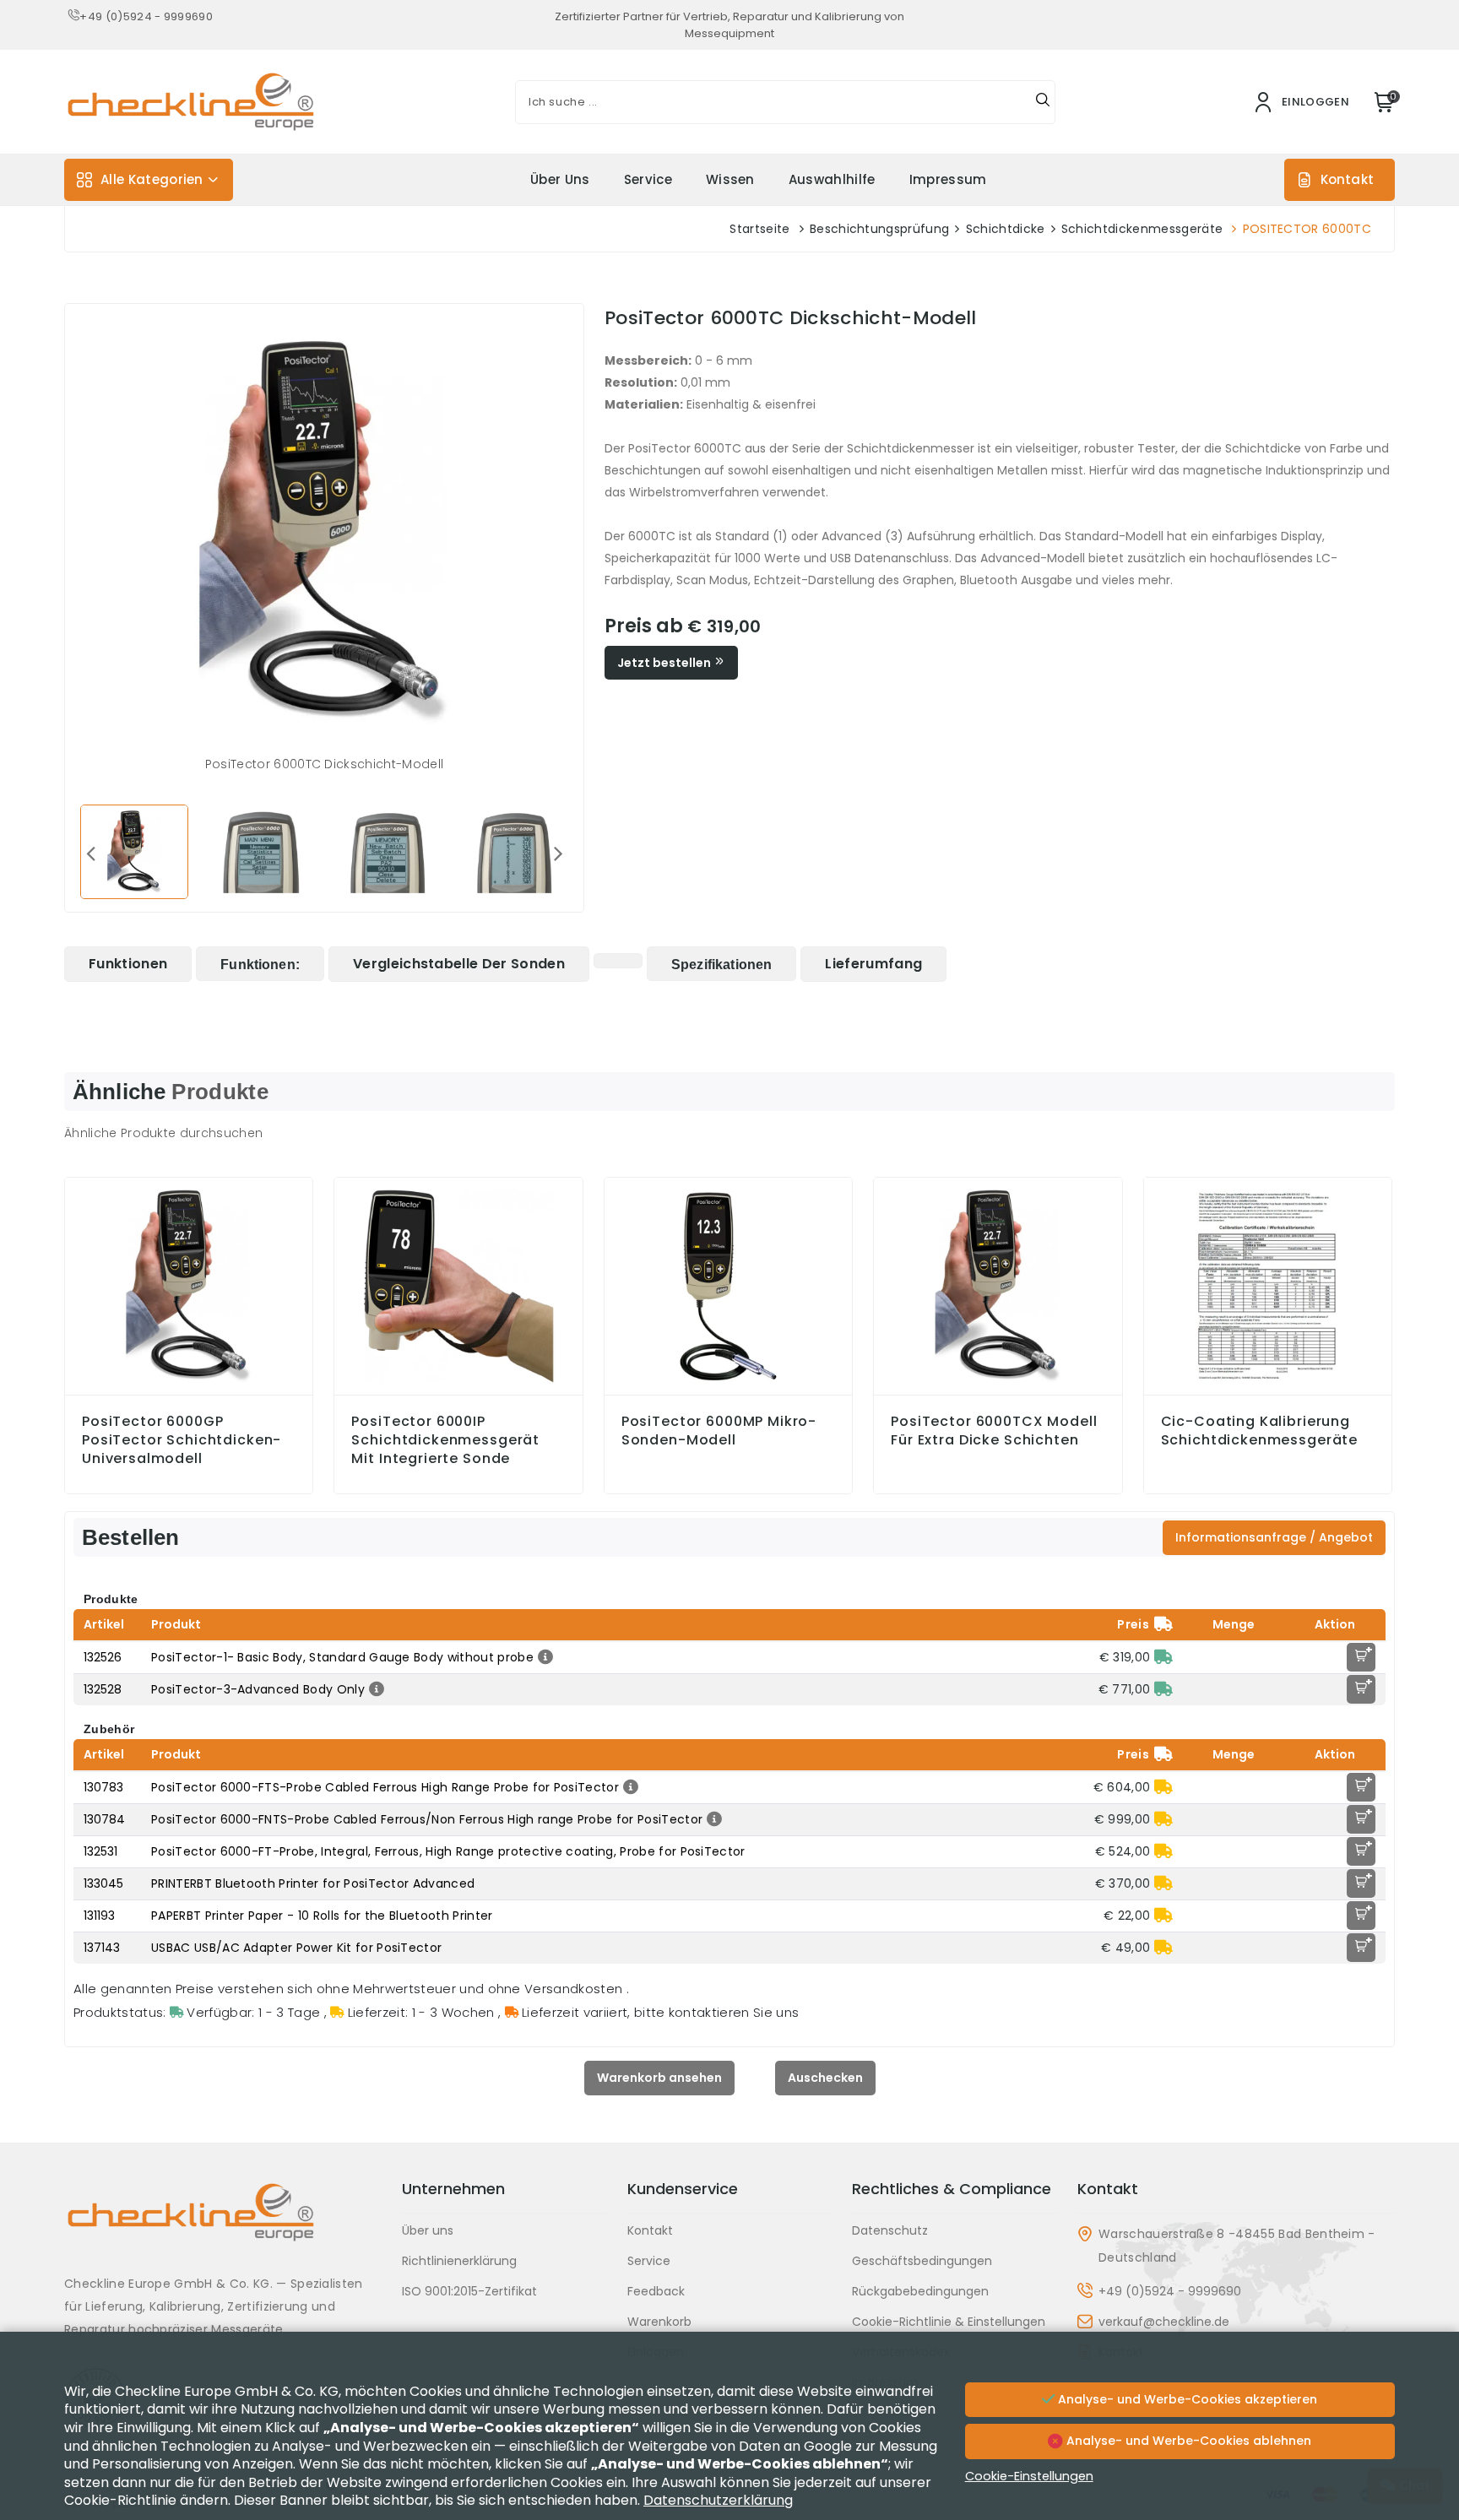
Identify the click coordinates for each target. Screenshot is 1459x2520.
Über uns (560, 179)
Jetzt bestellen (665, 663)
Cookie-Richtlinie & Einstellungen (949, 2322)
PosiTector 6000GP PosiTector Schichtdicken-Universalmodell (182, 1440)
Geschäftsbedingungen (922, 2261)
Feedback (656, 2291)
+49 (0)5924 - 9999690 (146, 16)
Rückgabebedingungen (920, 2291)
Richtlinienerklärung (459, 2261)
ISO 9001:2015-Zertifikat (469, 2291)
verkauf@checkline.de (1164, 2322)
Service (648, 179)
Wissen (730, 179)
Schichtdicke (1006, 229)
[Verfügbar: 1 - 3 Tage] (1163, 1657)
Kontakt (1347, 179)
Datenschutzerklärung (718, 2500)
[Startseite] (223, 2225)
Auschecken (825, 2078)
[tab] (128, 964)
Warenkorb (659, 2322)
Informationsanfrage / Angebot (1274, 1537)
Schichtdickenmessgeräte (1142, 229)
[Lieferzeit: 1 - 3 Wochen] (1163, 1787)
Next (558, 853)
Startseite (759, 229)
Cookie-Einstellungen (1029, 2476)
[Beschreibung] (543, 1657)
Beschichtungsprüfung (879, 229)
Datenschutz (890, 2230)
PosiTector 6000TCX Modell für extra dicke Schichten (994, 1431)
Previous (90, 853)
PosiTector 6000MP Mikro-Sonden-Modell (719, 1431)
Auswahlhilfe (832, 179)
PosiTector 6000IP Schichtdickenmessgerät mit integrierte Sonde (445, 1440)
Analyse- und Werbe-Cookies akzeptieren (1186, 2399)
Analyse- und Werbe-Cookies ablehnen (1187, 2441)
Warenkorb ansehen (659, 2078)
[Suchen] (1043, 102)
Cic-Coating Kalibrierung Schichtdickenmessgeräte (1260, 1431)
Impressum (948, 179)
